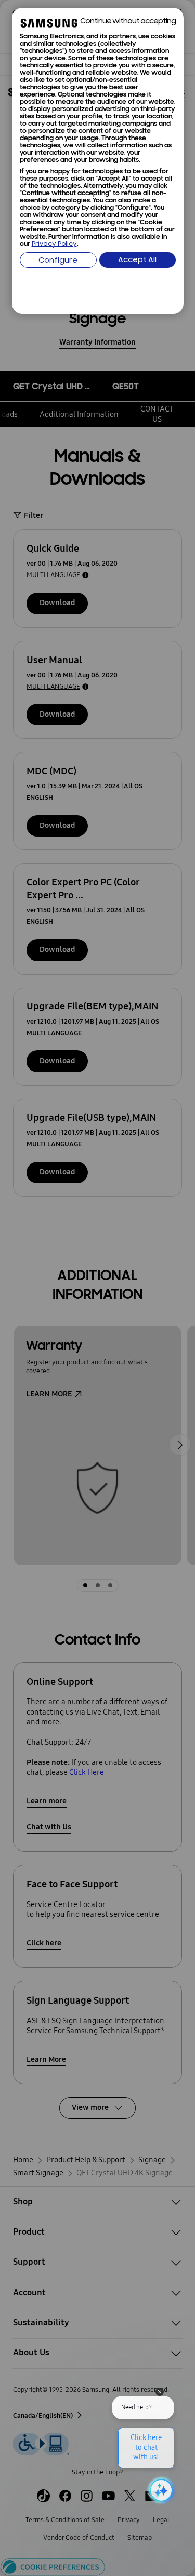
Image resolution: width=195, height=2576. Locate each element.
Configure (58, 261)
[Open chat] (160, 2490)
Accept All (137, 260)
